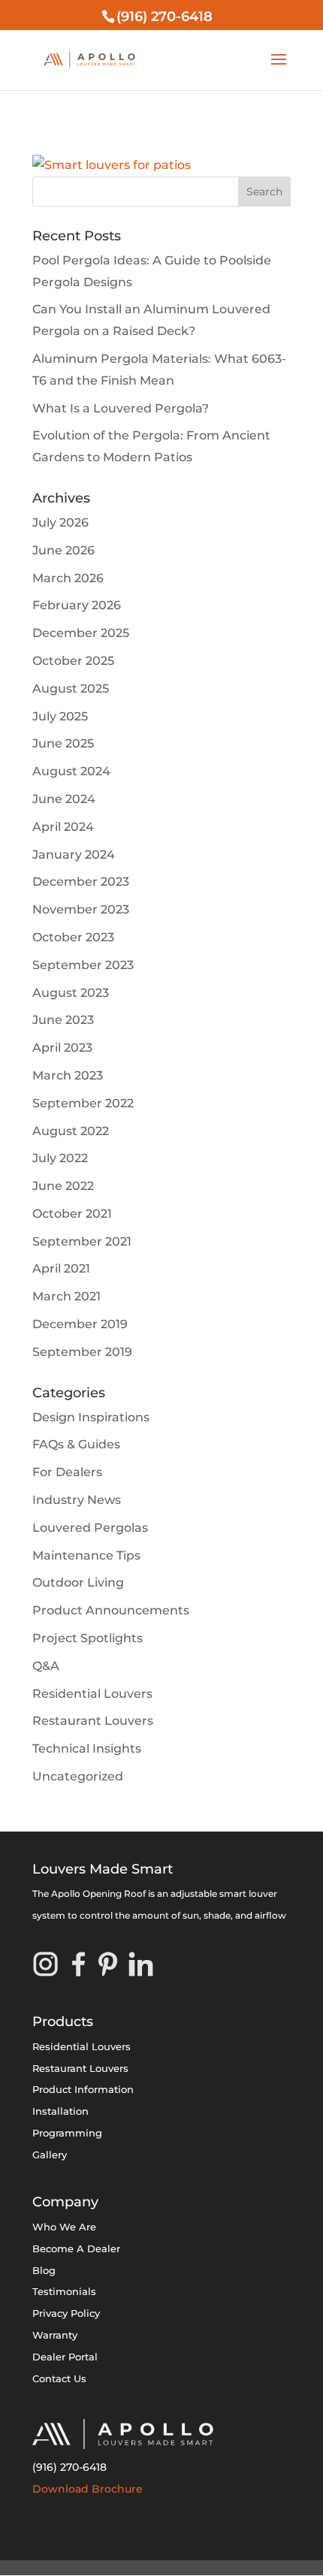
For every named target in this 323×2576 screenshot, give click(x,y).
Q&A (46, 1666)
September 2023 (83, 965)
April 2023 (62, 1048)
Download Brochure (88, 2489)
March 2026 (68, 578)
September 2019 (82, 1352)
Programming (67, 2133)
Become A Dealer (76, 2248)
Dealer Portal (65, 2357)
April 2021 (61, 1268)
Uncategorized (78, 1776)
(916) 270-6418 (69, 2467)
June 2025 (63, 743)
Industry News (77, 1500)
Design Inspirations (91, 1417)
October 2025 (73, 661)
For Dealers (67, 1472)
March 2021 (66, 1296)
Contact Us (59, 2378)
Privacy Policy (66, 2313)
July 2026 (60, 522)
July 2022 (60, 1158)
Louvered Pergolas (90, 1528)
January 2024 (74, 855)
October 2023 (73, 937)
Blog (44, 2270)
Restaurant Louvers (93, 1721)
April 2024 (63, 827)
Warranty (55, 2335)
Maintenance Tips (86, 1555)
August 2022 (71, 1131)
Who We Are (64, 2227)
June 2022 (63, 1186)
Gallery (50, 2155)
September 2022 (83, 1103)
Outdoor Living (78, 1582)
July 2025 (60, 716)
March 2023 (68, 1075)
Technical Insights (87, 1749)
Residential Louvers (92, 1694)
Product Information (83, 2089)
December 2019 (80, 1324)
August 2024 (71, 771)
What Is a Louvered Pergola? (121, 408)
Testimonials (64, 2291)
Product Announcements (111, 1610)
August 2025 (71, 689)
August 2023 (71, 993)
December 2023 (81, 882)
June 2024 (64, 799)
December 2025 (81, 633)
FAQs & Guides (76, 1444)
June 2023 (63, 1020)
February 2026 (77, 605)
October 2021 (72, 1214)
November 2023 (81, 909)
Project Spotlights (88, 1638)
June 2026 (63, 550)
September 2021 (82, 1241)
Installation (60, 2111)
